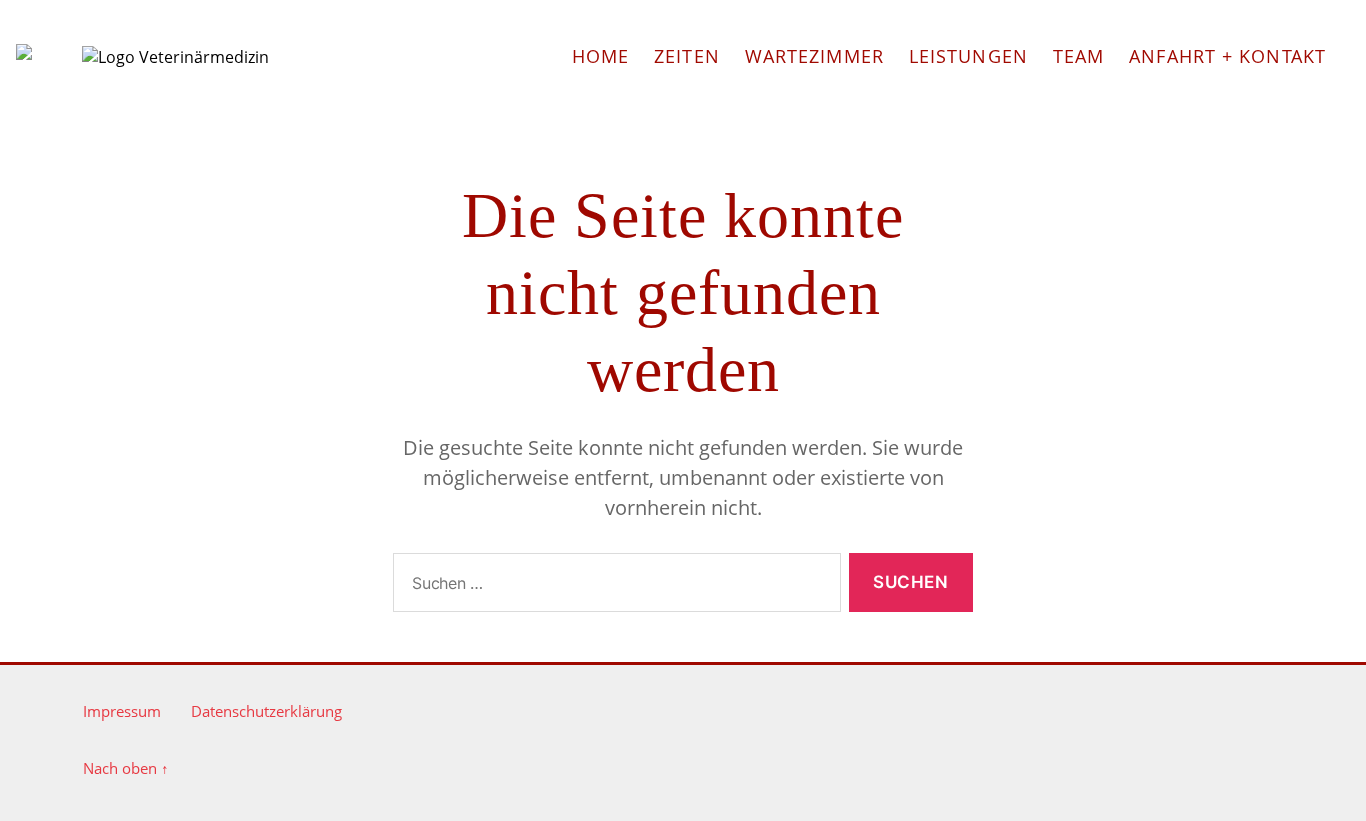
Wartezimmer (814, 56)
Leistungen (968, 56)
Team (1078, 56)
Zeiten (687, 56)
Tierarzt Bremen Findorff (24, 52)
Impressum (122, 711)
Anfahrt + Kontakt (1227, 56)
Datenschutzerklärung (266, 711)
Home (600, 56)
